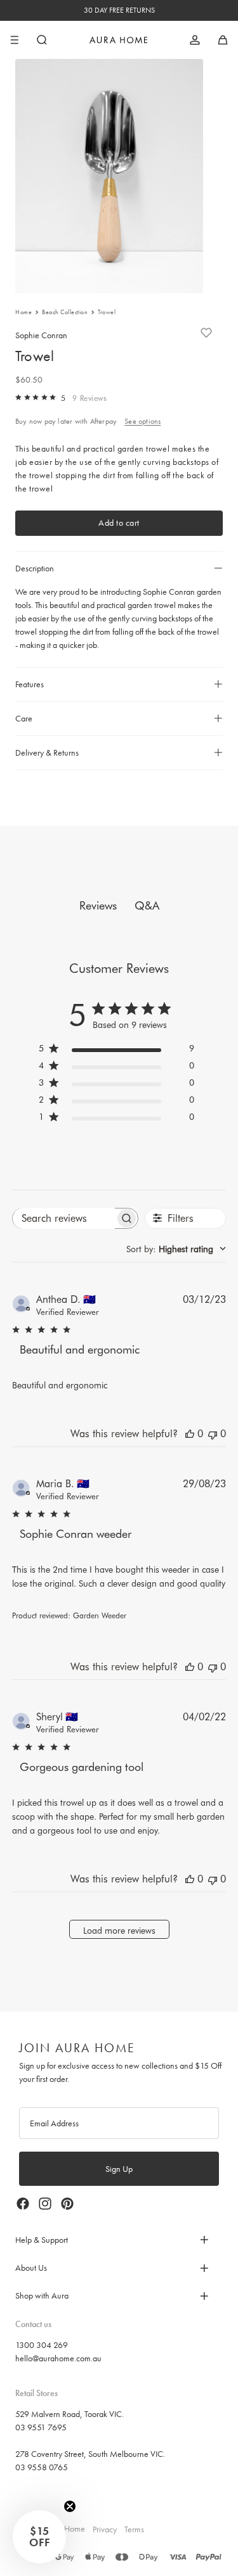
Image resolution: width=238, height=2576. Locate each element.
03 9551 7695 (41, 2427)
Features (30, 684)
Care (24, 718)
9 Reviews (90, 398)
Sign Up (119, 2169)
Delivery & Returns (47, 752)
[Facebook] (23, 2204)
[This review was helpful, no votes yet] (190, 1434)
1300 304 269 (42, 2345)
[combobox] (176, 1249)
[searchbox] (64, 1218)
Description (35, 568)
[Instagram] (45, 2204)
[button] (39, 2537)
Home (23, 312)
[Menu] (15, 40)
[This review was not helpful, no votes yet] (213, 1434)
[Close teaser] (70, 2506)
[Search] (42, 40)
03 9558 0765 (42, 2467)
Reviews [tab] (98, 905)
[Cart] (223, 40)
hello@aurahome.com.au (58, 2358)
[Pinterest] (67, 2204)
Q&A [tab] (147, 905)
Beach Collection (65, 312)
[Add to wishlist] (206, 333)
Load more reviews (119, 1931)
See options (142, 421)
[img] (18, 397)
